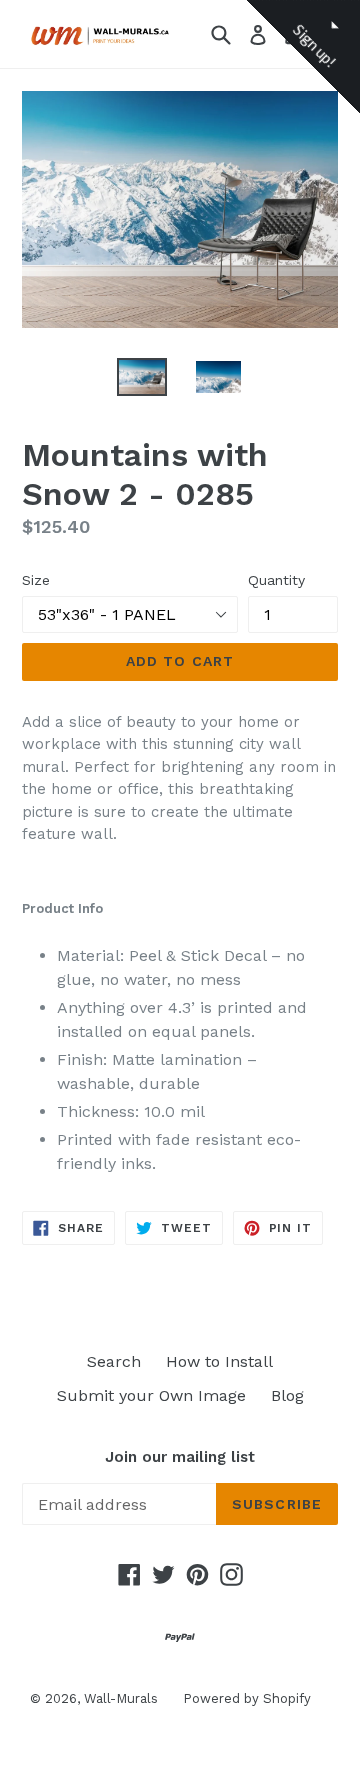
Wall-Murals (121, 1698)
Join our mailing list (180, 1457)
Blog (287, 1395)
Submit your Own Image (151, 1395)
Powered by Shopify (247, 1698)
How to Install (219, 1361)
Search (114, 1361)
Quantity (276, 580)
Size (36, 580)
